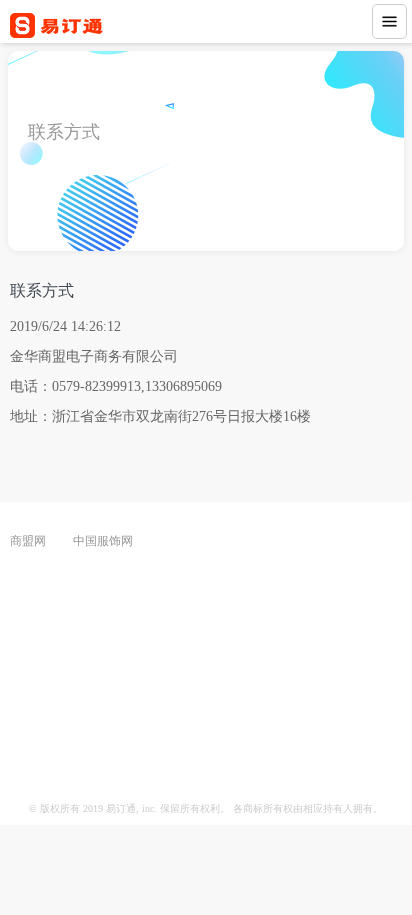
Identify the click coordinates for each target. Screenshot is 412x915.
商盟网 (28, 541)
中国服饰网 (103, 541)
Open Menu (389, 21)
